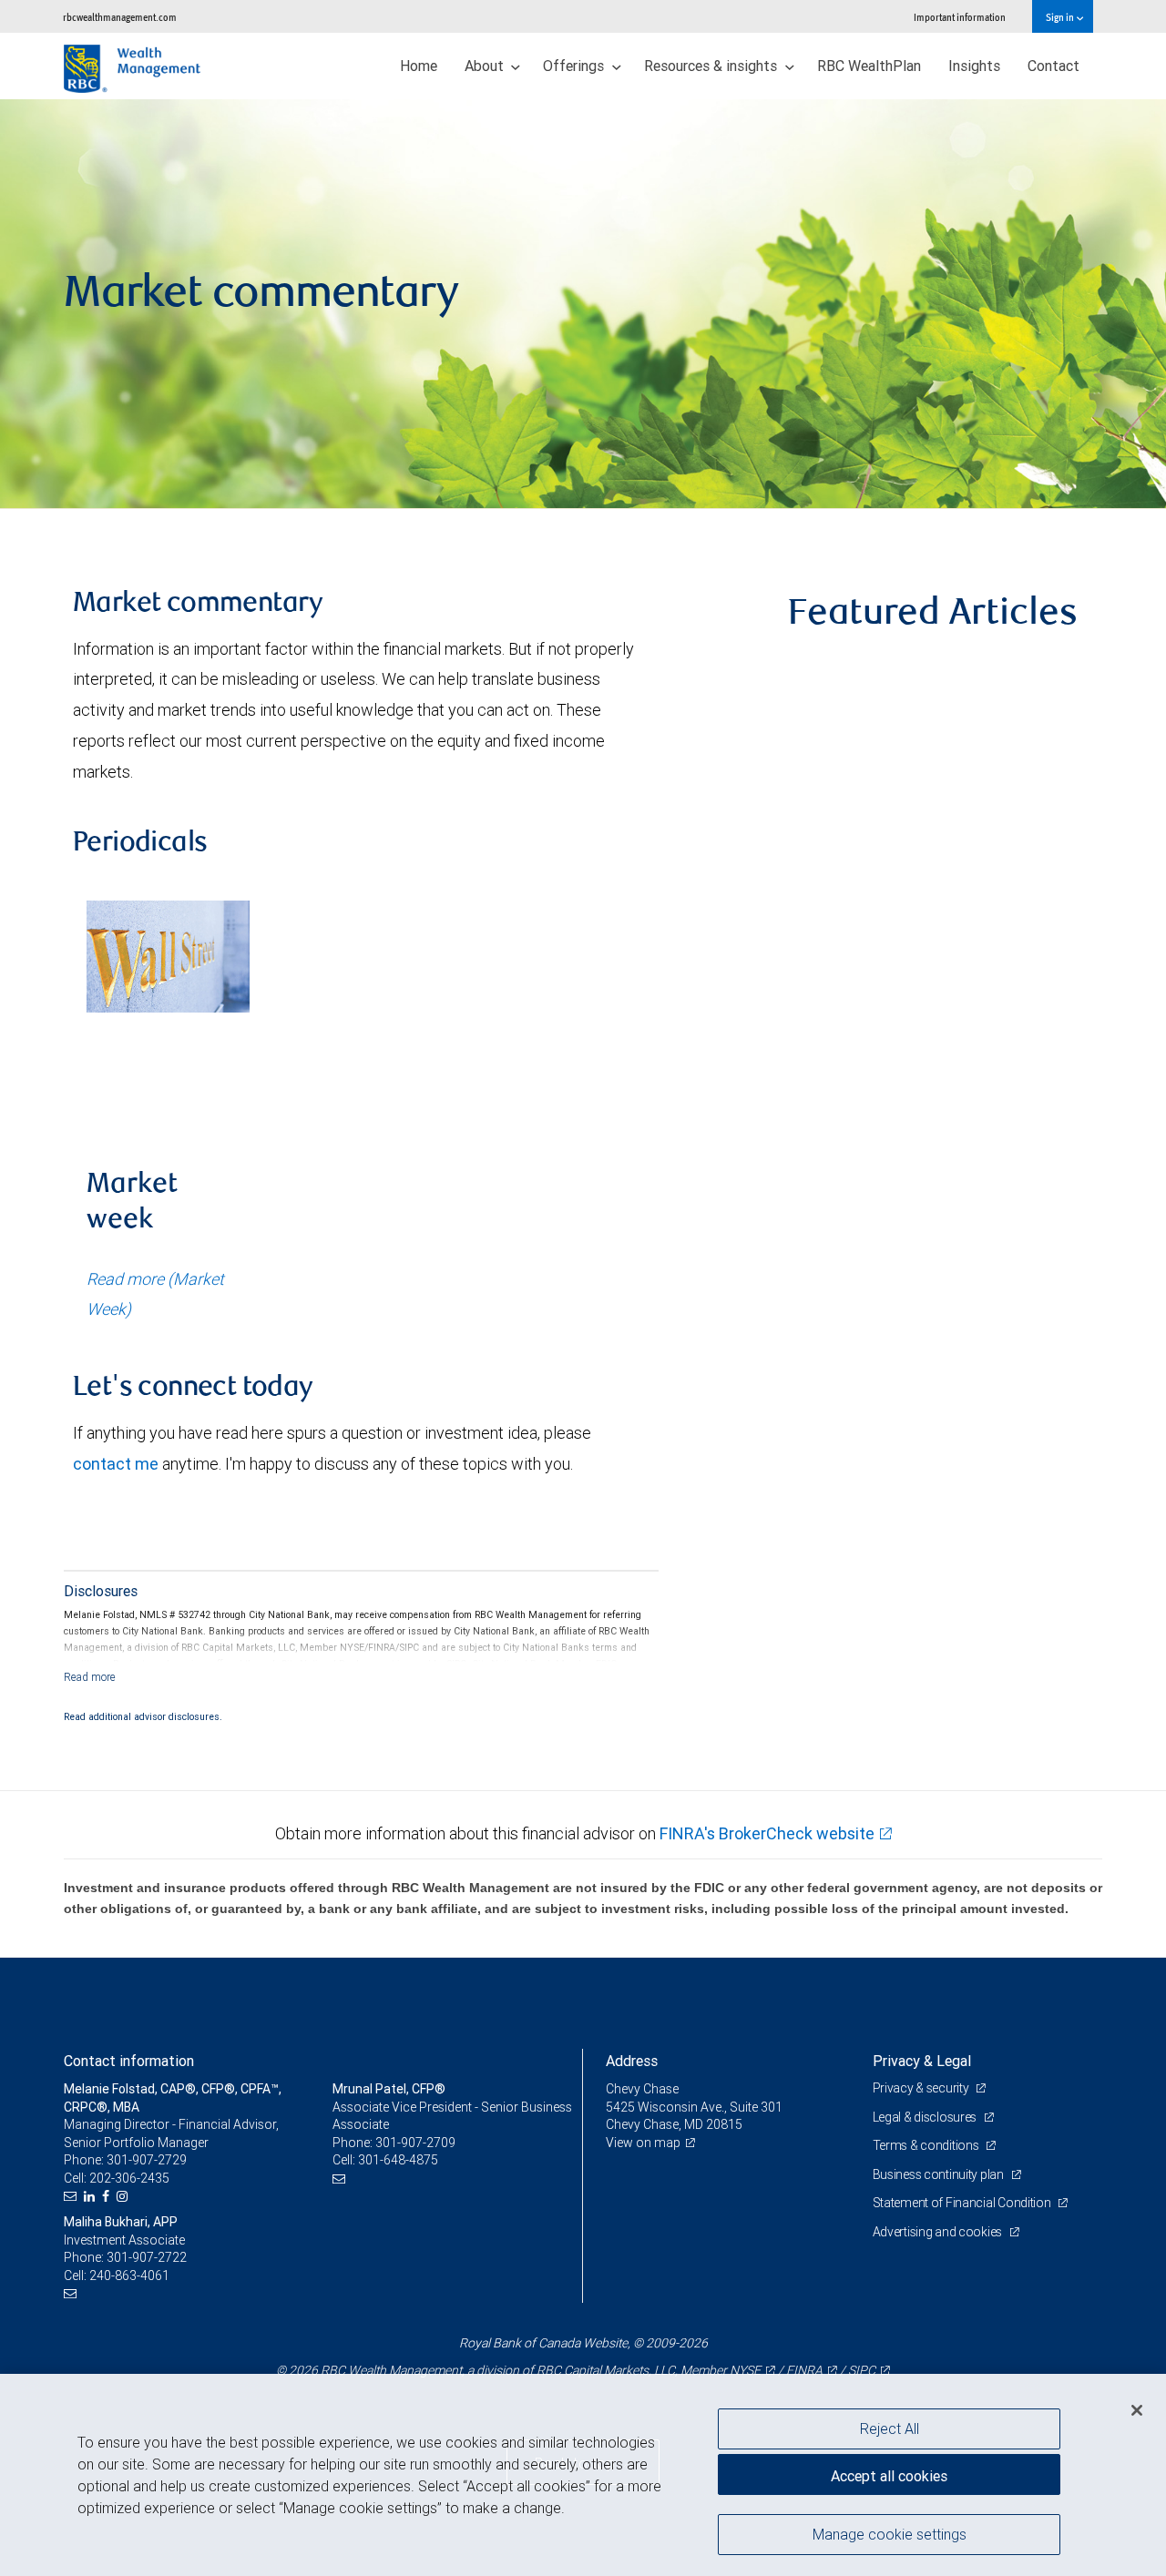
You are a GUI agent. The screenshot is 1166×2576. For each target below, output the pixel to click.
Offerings (575, 66)
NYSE (745, 2370)
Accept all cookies (889, 2476)
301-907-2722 (147, 2257)
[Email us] (72, 2197)
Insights (974, 66)
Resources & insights (712, 66)
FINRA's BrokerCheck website (767, 1833)
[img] (583, 304)
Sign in (1061, 17)
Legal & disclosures (926, 2117)
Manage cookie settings (890, 2533)
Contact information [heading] (129, 2061)
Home (419, 66)
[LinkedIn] (92, 2197)
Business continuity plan (940, 2174)
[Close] (1137, 2410)
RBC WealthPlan (869, 66)
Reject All (890, 2428)
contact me (116, 1464)
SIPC (862, 2370)
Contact (1053, 66)
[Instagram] (124, 2197)
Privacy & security (922, 2088)
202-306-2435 (129, 2178)
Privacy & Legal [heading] (922, 2061)
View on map (643, 2143)
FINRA (804, 2370)
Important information (960, 17)
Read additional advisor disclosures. (143, 1716)
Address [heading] (632, 2061)
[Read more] (90, 1677)
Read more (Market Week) (155, 1294)
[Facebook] (108, 2197)
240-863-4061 (129, 2276)
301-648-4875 (398, 2160)
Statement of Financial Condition (963, 2203)
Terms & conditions (927, 2145)
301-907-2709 (415, 2143)
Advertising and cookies (939, 2232)
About (486, 66)
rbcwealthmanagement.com (120, 17)
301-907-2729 (147, 2160)
